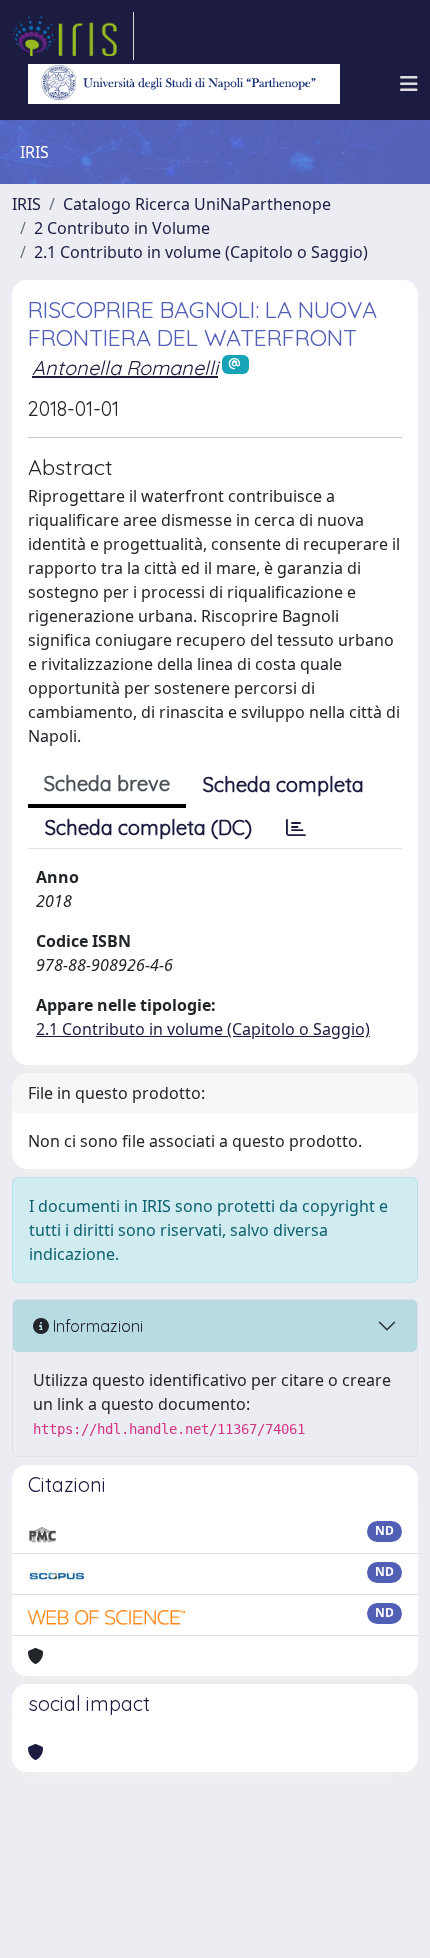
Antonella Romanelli (125, 367)
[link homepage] (73, 36)
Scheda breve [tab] (107, 783)
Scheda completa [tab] (283, 784)
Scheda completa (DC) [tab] (148, 827)
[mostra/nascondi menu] (409, 84)
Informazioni (96, 1326)
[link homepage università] (184, 84)
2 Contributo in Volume (122, 228)
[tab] (296, 828)
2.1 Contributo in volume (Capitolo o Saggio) (201, 252)
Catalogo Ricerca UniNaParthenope (197, 204)
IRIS (26, 204)
